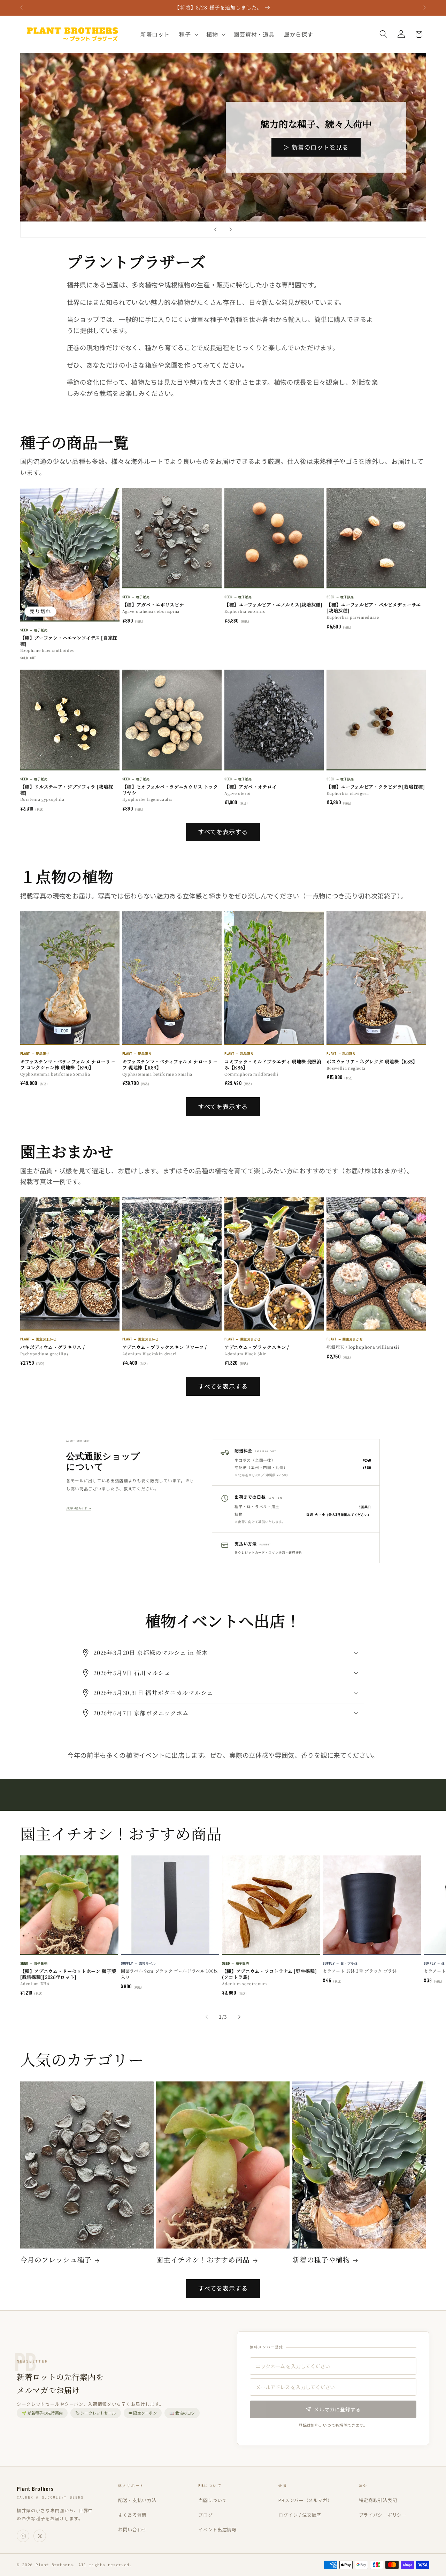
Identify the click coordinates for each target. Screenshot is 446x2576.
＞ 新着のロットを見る (316, 147)
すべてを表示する (223, 832)
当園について (213, 2500)
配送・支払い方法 (137, 2500)
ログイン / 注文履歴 (300, 2515)
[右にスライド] (239, 2017)
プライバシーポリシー (383, 2515)
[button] (188, 34)
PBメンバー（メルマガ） (305, 2500)
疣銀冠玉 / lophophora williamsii (363, 1347)
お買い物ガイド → (79, 1508)
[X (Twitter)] (40, 2536)
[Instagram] (23, 2536)
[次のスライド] (231, 229)
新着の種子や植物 (321, 2260)
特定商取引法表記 (378, 2500)
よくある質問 (132, 2515)
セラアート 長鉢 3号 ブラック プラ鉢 (360, 1971)
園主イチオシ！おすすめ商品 (203, 2260)
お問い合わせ (132, 2529)
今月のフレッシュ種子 (56, 2260)
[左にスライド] (207, 2017)
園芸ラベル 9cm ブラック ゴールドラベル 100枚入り (170, 1974)
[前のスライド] (215, 229)
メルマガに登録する (337, 2409)
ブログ (205, 2515)
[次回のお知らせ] (424, 8)
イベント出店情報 (217, 2529)
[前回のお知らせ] (22, 8)
